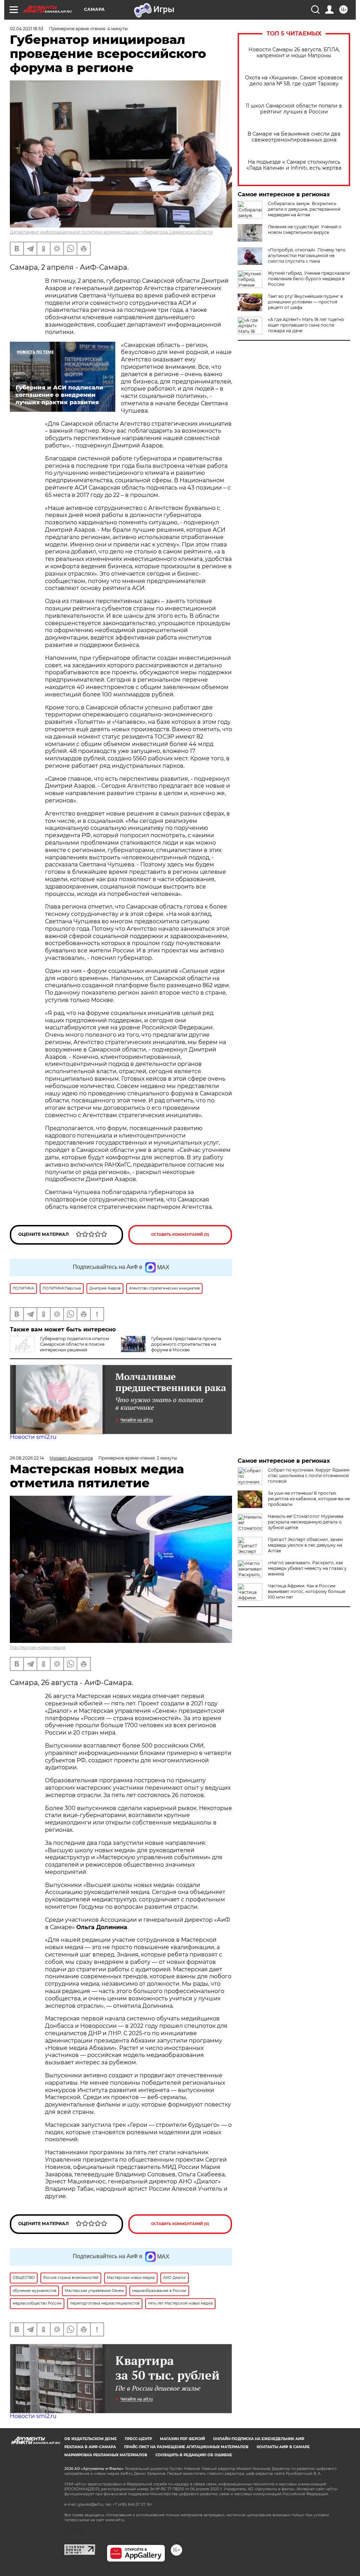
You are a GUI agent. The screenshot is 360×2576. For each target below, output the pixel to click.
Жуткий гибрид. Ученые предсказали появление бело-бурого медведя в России (309, 279)
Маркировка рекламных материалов (106, 2455)
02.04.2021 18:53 (27, 29)
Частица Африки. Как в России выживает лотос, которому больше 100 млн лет (307, 1591)
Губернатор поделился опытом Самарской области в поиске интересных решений (75, 1344)
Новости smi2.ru (33, 1437)
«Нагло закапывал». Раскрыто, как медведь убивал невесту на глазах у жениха (307, 1568)
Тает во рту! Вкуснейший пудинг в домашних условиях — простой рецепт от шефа (305, 302)
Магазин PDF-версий (182, 2439)
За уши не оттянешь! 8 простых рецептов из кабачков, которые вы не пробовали (309, 1499)
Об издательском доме (91, 2439)
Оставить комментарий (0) (180, 1235)
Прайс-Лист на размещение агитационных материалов (186, 2447)
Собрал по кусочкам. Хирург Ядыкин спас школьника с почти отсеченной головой (309, 1476)
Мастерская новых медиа (38, 1647)
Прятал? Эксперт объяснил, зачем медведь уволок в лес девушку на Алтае (305, 1545)
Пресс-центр (138, 2439)
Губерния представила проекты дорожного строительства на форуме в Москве (186, 1344)
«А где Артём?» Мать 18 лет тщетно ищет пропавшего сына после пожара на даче (306, 325)
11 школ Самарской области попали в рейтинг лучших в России (294, 109)
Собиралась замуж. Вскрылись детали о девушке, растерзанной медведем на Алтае (304, 209)
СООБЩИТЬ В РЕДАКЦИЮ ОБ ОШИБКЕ (194, 2455)
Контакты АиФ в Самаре (283, 2447)
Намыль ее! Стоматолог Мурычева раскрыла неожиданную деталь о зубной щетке (306, 1522)
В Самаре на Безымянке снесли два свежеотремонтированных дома (294, 137)
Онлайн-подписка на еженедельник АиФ (259, 2439)
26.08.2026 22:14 (27, 1458)
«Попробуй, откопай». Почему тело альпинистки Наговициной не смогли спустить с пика (307, 255)
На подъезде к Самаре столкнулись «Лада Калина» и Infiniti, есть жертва (294, 165)
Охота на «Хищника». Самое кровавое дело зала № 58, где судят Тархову (294, 81)
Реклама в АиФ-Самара (90, 2447)
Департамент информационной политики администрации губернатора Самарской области (111, 232)
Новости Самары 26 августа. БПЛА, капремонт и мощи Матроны (294, 53)
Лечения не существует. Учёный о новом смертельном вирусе (305, 230)
